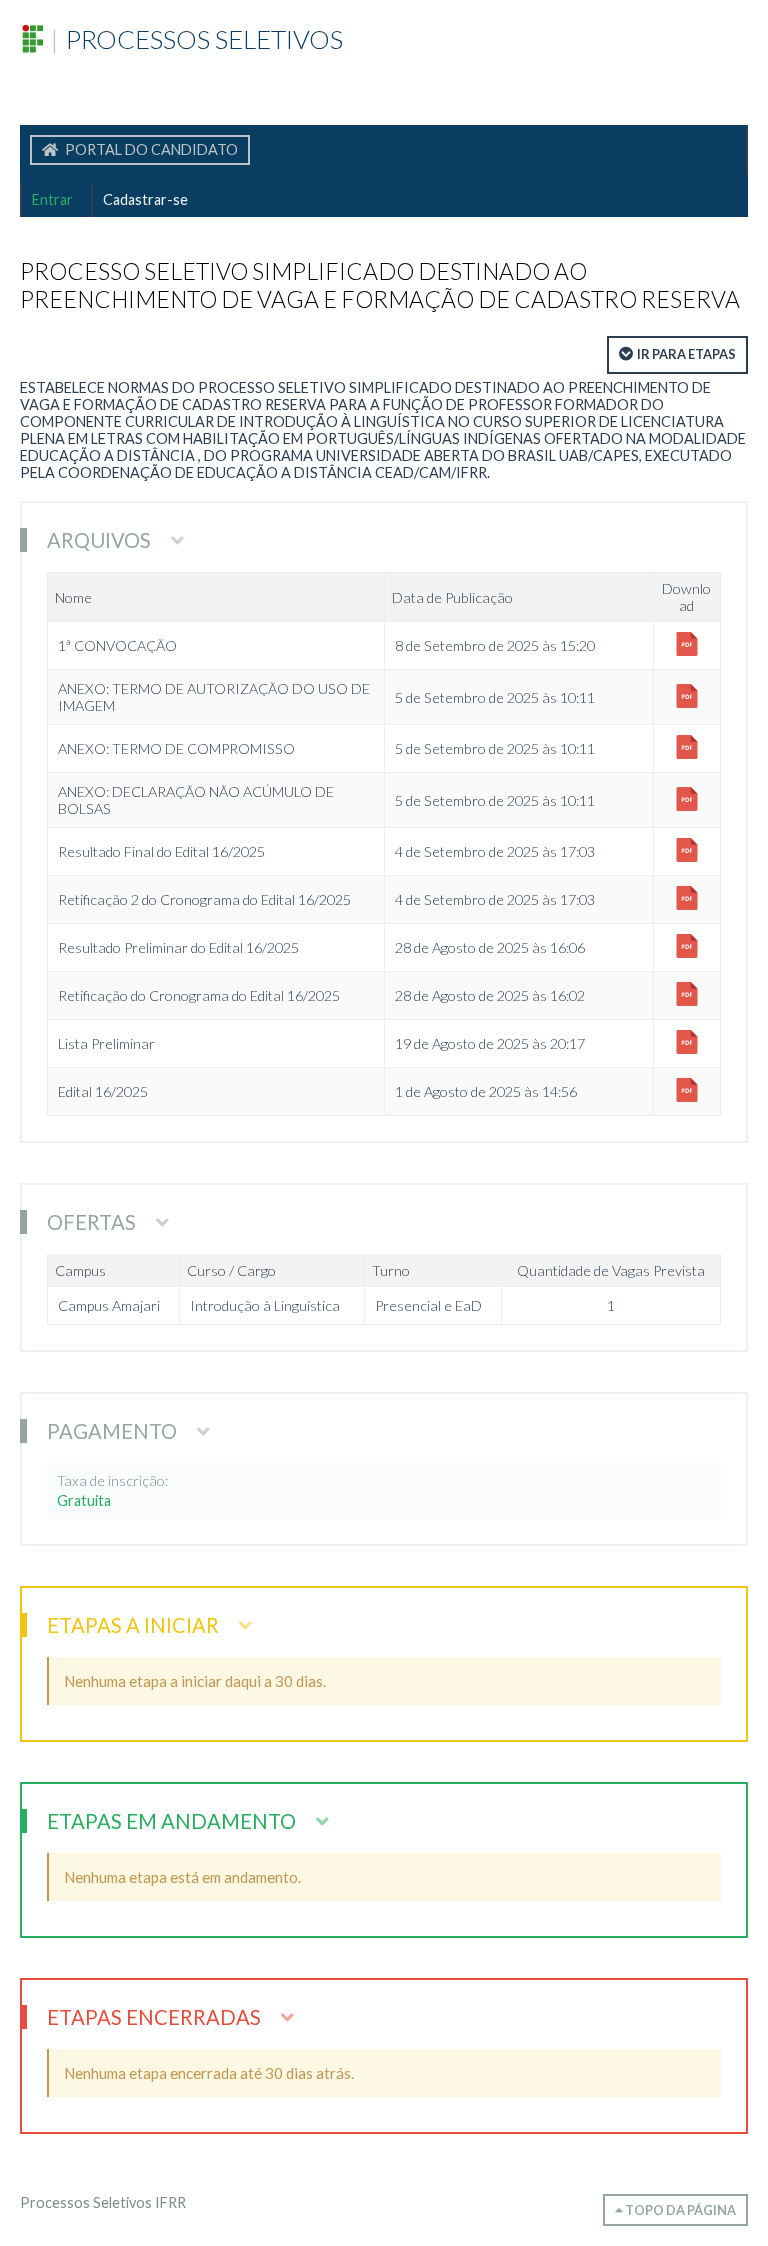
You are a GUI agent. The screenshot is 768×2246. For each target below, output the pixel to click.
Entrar (52, 199)
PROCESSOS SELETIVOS (196, 39)
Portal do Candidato (150, 149)
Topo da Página (679, 2210)
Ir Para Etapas (686, 354)
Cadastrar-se (145, 199)
